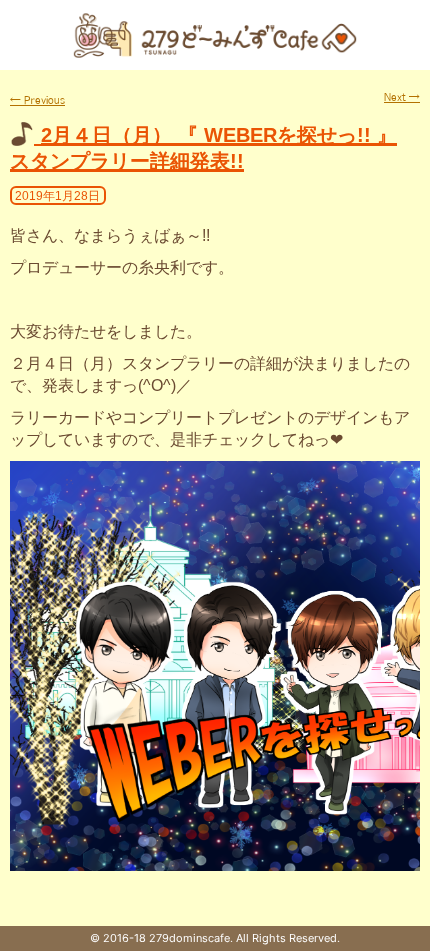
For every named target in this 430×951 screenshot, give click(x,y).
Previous (37, 100)
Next (402, 97)
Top (412, 933)
